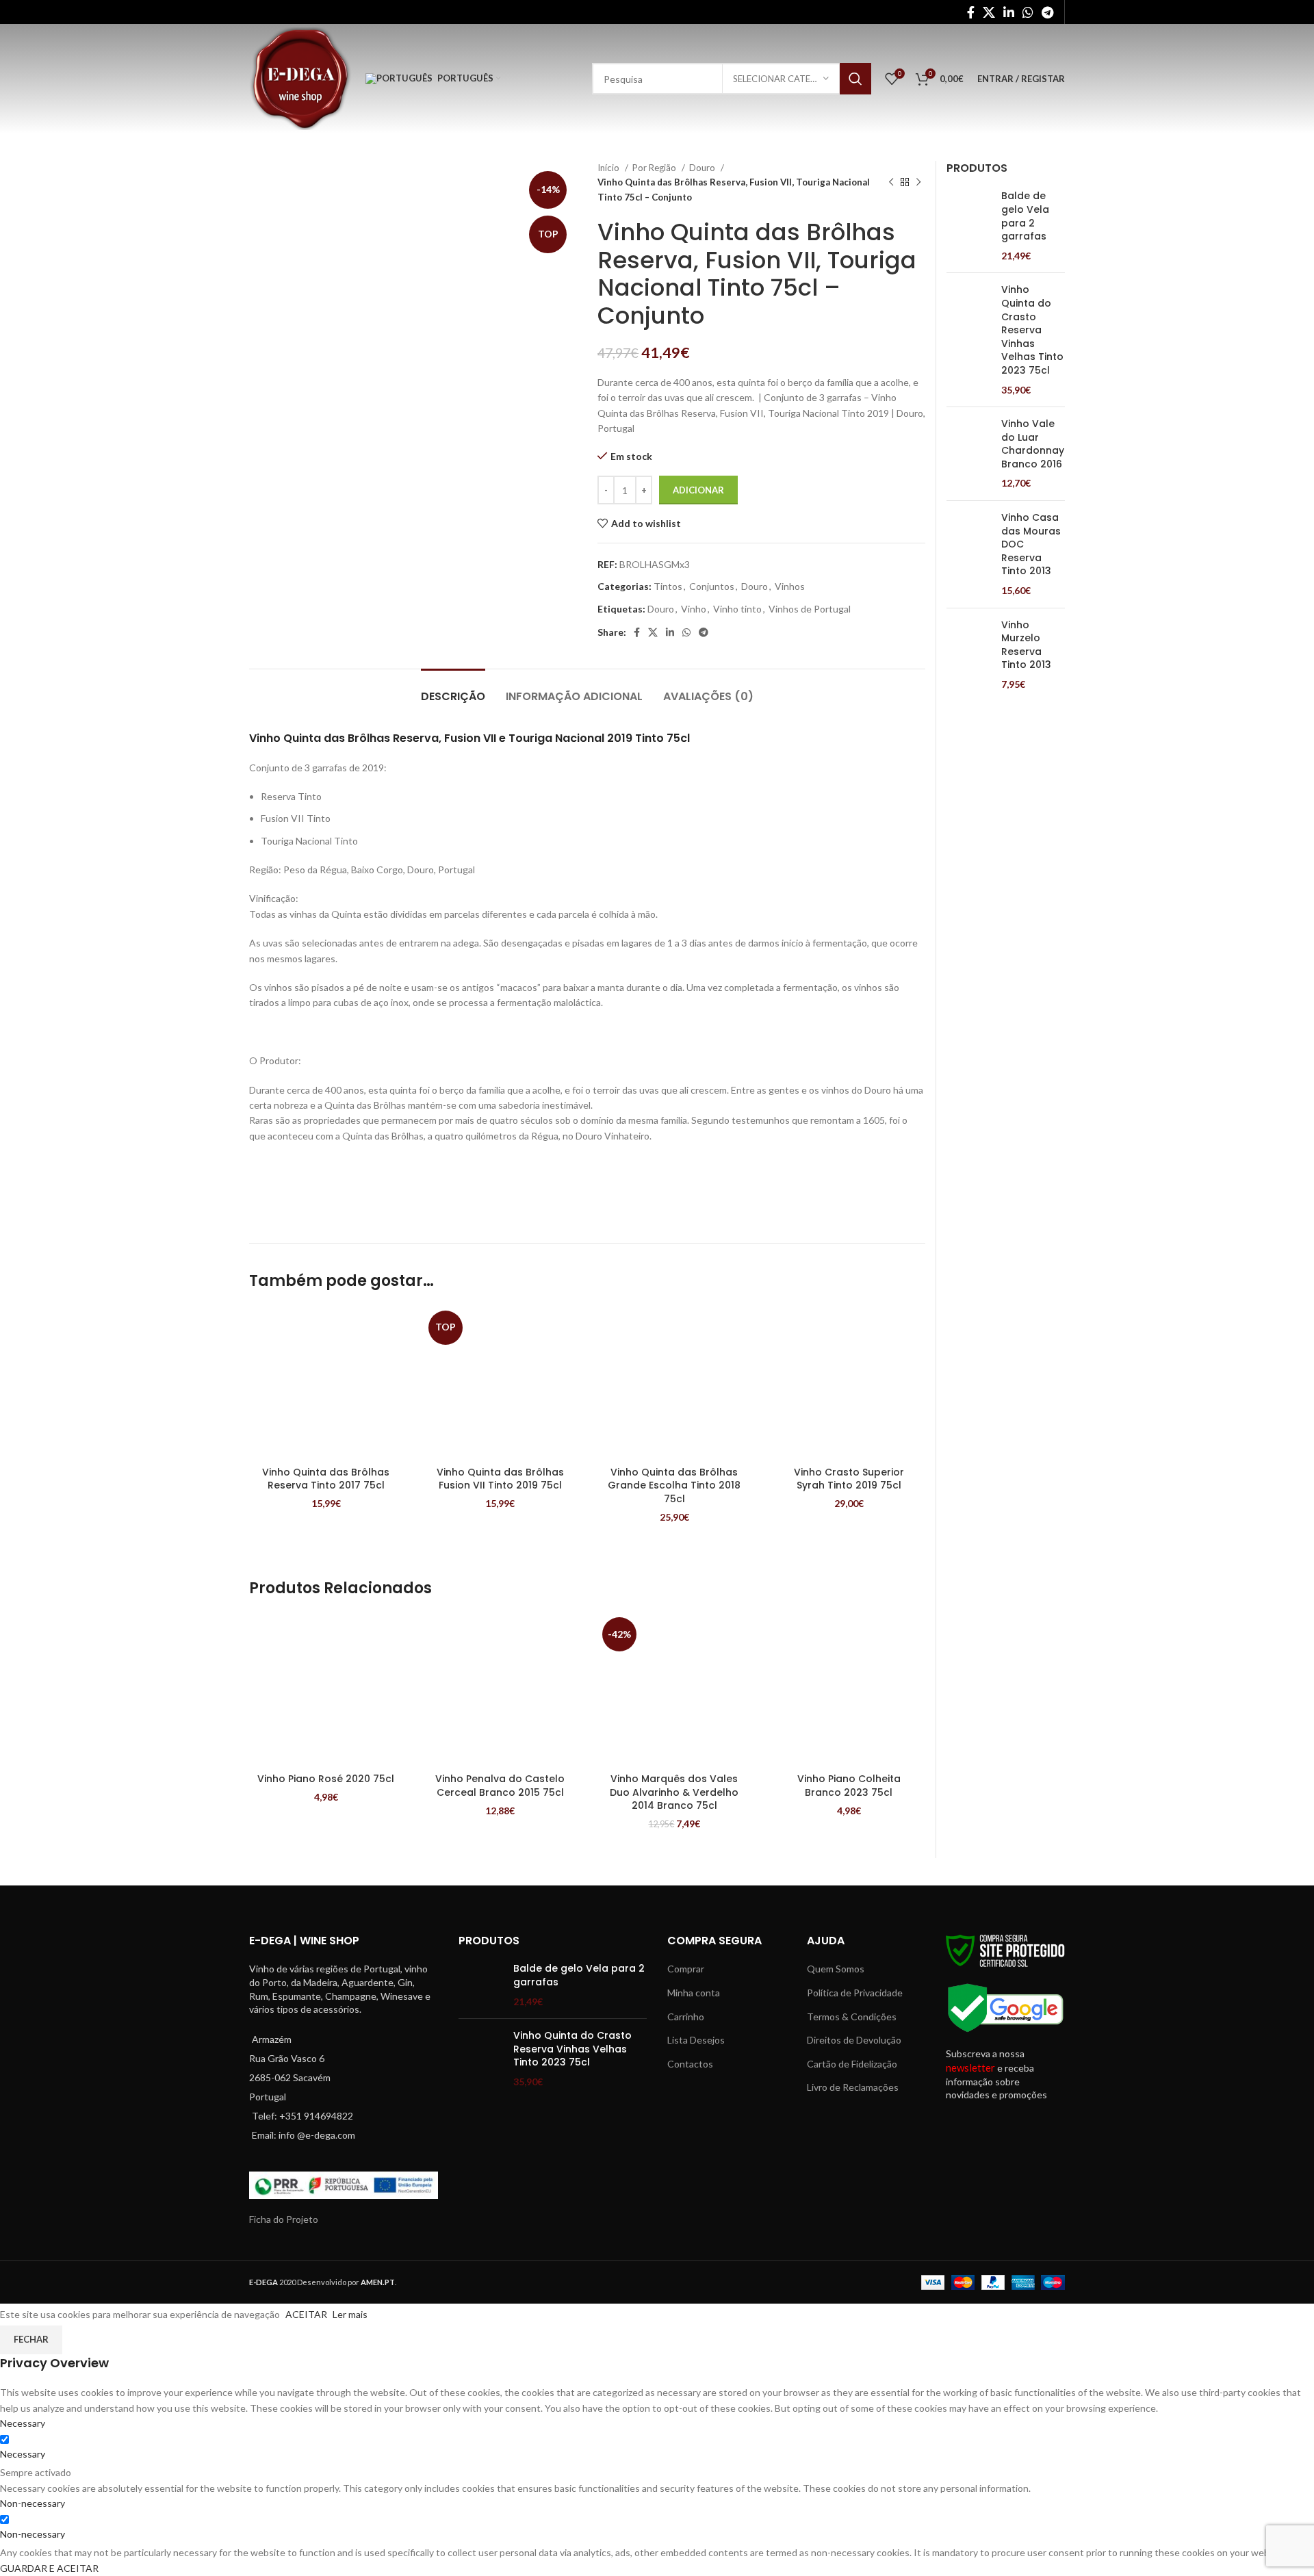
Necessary (23, 2454)
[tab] (453, 690)
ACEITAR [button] (306, 2314)
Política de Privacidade (855, 1993)
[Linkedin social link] (1009, 12)
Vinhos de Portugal (810, 609)
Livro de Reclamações (853, 2087)
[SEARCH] (855, 79)
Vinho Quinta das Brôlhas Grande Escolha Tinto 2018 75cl (674, 1485)
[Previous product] (891, 183)
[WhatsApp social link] (1028, 12)
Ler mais (350, 2314)
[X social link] (989, 12)
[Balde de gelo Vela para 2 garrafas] (969, 226)
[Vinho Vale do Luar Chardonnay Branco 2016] (969, 454)
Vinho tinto (737, 609)
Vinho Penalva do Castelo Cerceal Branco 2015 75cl (500, 1786)
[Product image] (326, 1383)
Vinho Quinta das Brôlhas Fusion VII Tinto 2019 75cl (500, 1479)
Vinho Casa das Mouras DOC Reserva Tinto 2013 (1031, 544)
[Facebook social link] (971, 12)
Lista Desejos (696, 2040)
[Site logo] (300, 78)
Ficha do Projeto (284, 2219)
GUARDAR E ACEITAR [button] (49, 2568)
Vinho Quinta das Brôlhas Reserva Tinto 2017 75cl (326, 1479)
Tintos (668, 586)
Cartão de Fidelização (852, 2064)
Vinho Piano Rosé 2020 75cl (326, 1779)
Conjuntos (712, 586)
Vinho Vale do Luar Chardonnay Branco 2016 (1033, 444)
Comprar (686, 1969)
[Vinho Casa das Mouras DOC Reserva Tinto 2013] (969, 554)
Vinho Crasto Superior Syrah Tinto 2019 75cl (849, 1479)
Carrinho (686, 2017)
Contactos (690, 2064)
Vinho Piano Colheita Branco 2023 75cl (849, 1786)
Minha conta (694, 1993)
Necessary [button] (23, 2423)
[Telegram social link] (1047, 12)
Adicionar (698, 490)
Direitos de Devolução (854, 2040)
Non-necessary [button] (33, 2503)
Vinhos (790, 586)
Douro (703, 168)
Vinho (694, 609)
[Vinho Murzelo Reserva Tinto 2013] (969, 655)
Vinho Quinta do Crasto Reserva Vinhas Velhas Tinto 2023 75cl (1032, 330)
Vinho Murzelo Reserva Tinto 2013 (1026, 645)
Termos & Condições (852, 2017)
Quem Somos (836, 1969)
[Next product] (918, 183)
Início (609, 168)
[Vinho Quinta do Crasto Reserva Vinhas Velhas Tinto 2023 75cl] (969, 340)
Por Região (655, 168)
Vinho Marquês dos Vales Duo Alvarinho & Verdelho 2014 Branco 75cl (674, 1792)
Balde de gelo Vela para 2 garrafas (1025, 216)
